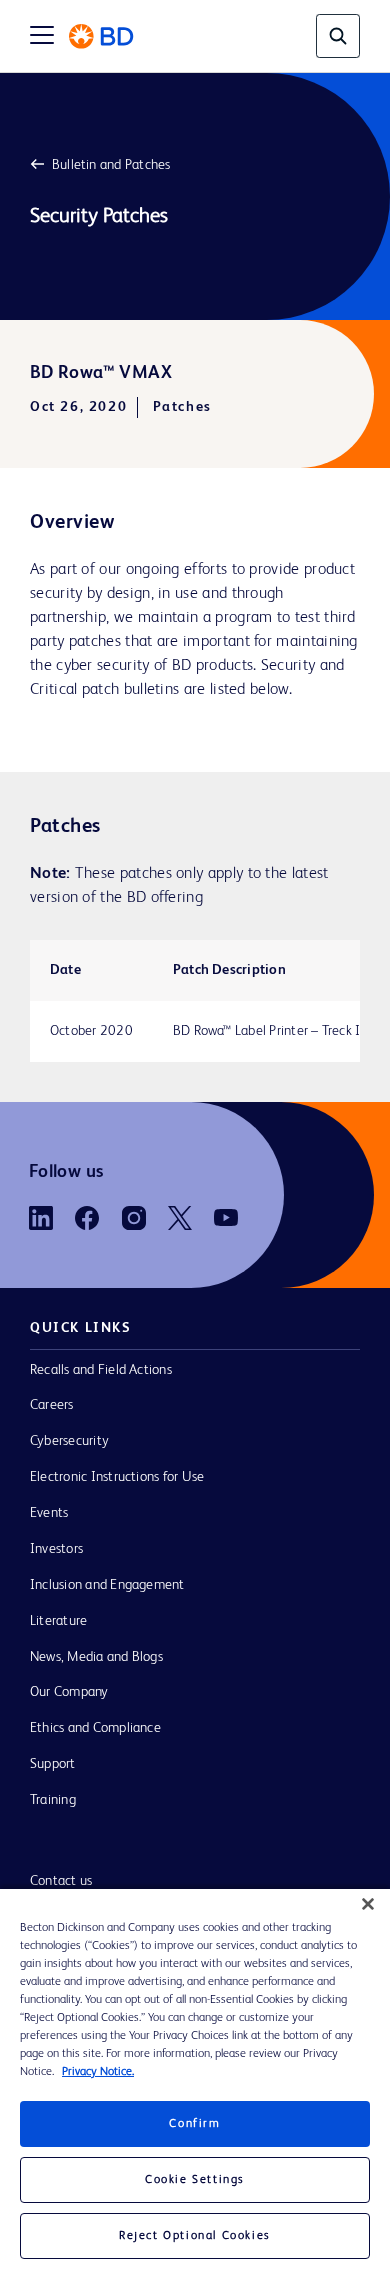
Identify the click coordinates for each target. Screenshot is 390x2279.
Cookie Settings (195, 2180)
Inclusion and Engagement (107, 1585)
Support (53, 1764)
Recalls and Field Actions (101, 1370)
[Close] (368, 1904)
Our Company (69, 1692)
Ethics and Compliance (95, 1728)
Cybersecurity (69, 1441)
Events (49, 1513)
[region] (195, 2084)
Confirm (194, 2124)
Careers (52, 1405)
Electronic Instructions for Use (117, 1477)
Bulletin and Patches (111, 165)
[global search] (338, 36)
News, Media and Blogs (96, 1657)
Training (53, 1800)
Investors (56, 1549)
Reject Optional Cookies (195, 2236)
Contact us (61, 1881)
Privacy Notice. (98, 2072)
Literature (58, 1621)
